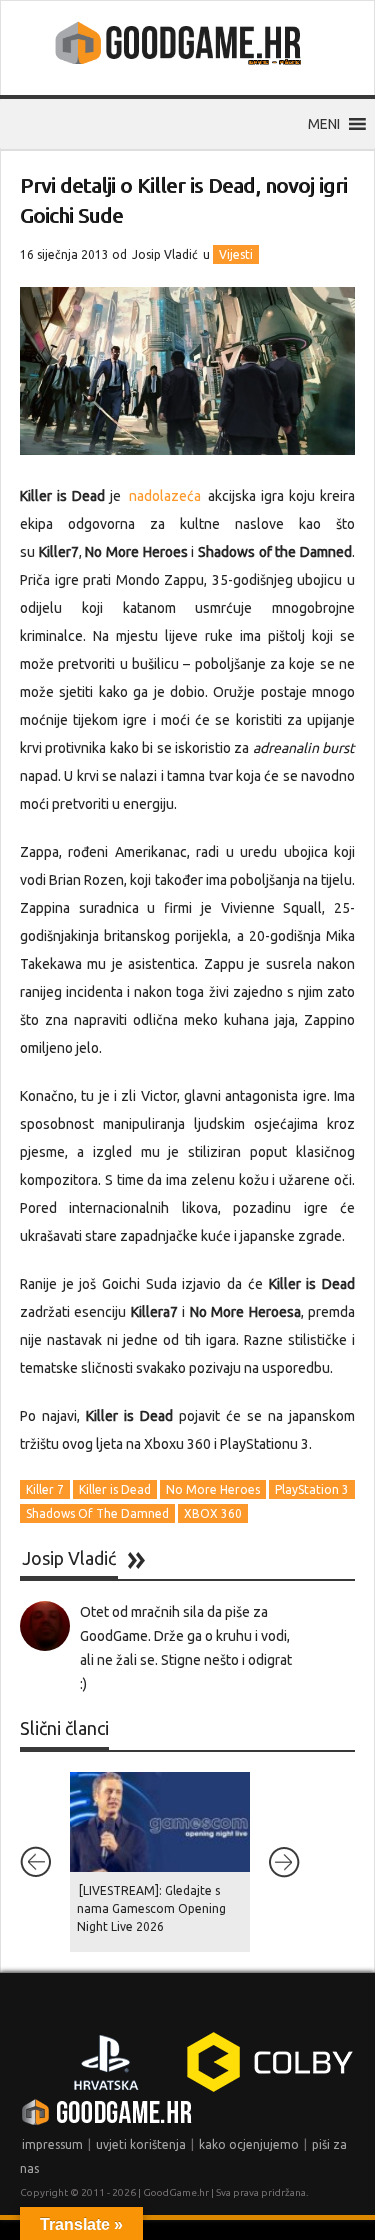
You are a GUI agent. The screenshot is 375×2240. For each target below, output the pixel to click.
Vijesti (236, 254)
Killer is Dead (115, 1489)
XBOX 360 (213, 1513)
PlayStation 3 (312, 1489)
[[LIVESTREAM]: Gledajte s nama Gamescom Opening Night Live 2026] (160, 1822)
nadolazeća (165, 496)
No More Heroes (213, 1489)
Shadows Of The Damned (97, 1513)
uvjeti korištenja (141, 2144)
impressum (52, 2144)
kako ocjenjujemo (249, 2144)
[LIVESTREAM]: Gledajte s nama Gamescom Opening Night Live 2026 (151, 1908)
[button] (324, 124)
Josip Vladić (165, 254)
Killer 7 (45, 1489)
